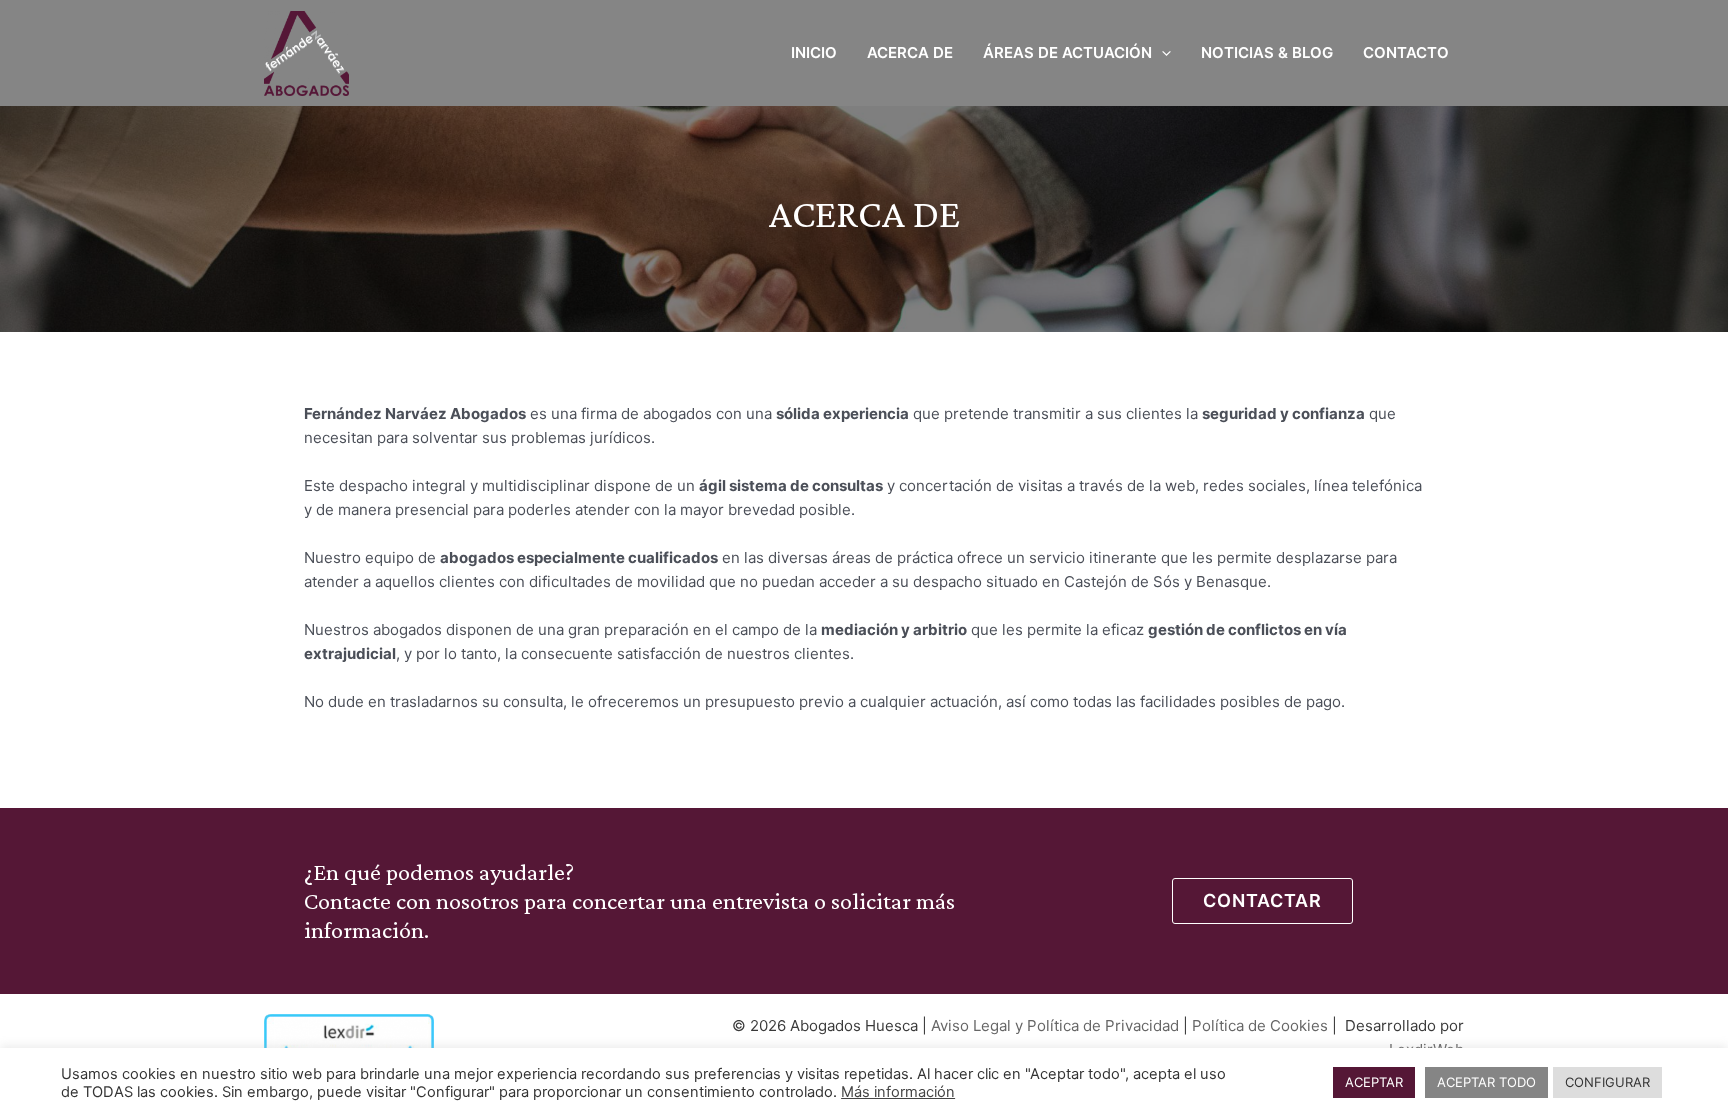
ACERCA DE (910, 52)
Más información (898, 1092)
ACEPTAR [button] (1374, 1082)
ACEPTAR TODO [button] (1486, 1082)
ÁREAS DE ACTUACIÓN (1067, 52)
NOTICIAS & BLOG (1267, 52)
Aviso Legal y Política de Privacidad (1055, 1025)
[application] (1161, 53)
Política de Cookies (1260, 1025)
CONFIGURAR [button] (1607, 1082)
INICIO (814, 52)
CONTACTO (1406, 52)
